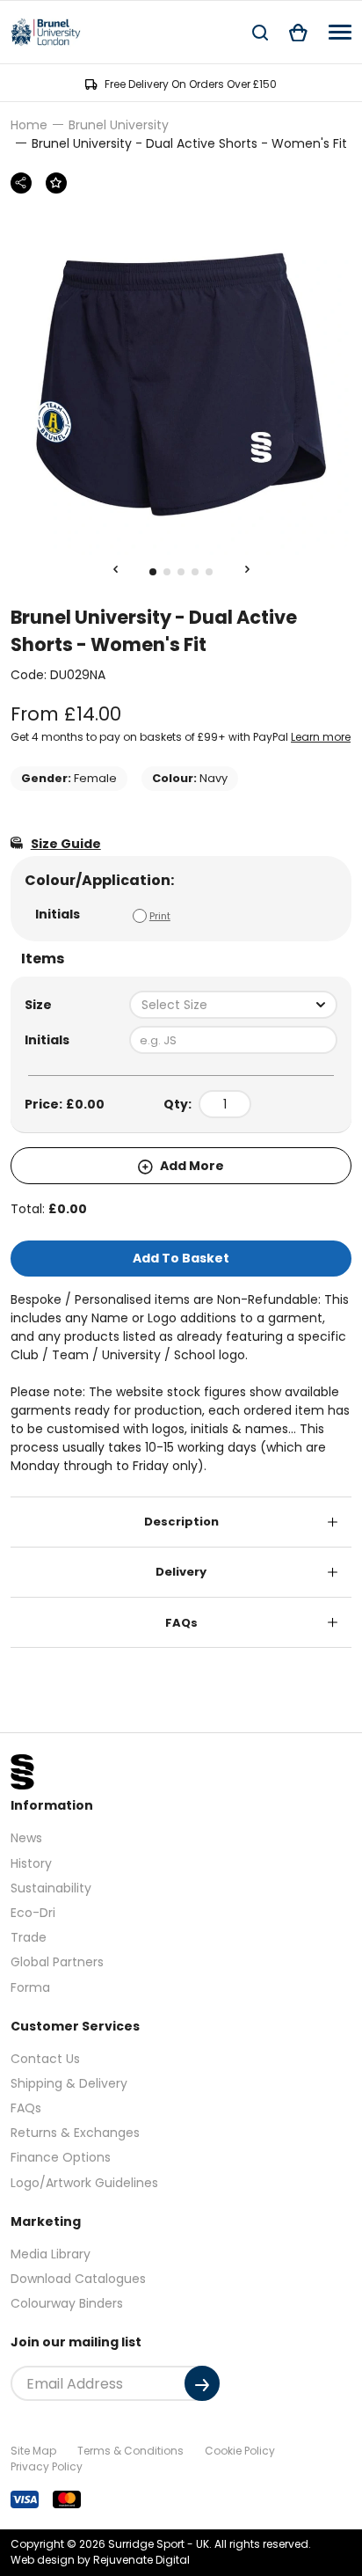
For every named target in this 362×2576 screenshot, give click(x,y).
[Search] (260, 32)
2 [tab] (167, 572)
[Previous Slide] (115, 570)
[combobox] (233, 1005)
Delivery (181, 1572)
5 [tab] (209, 572)
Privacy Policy (47, 2466)
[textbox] (233, 1005)
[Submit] (202, 2383)
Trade (29, 1937)
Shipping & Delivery (69, 2083)
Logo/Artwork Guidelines (84, 2183)
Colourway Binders (67, 2303)
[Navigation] (340, 32)
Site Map (33, 2451)
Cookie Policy (240, 2451)
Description (181, 1522)
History (31, 1863)
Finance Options (61, 2157)
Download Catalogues (78, 2279)
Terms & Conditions (130, 2451)
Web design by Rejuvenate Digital (100, 2560)
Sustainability (51, 1888)
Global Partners (57, 1962)
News (26, 1838)
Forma (30, 1987)
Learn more (321, 737)
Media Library (51, 2254)
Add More (191, 1166)
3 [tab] (181, 572)
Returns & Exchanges (75, 2133)
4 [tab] (195, 572)
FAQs (181, 1623)
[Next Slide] (247, 570)
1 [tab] (153, 572)
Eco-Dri (33, 1913)
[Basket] (298, 32)
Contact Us (45, 2059)
